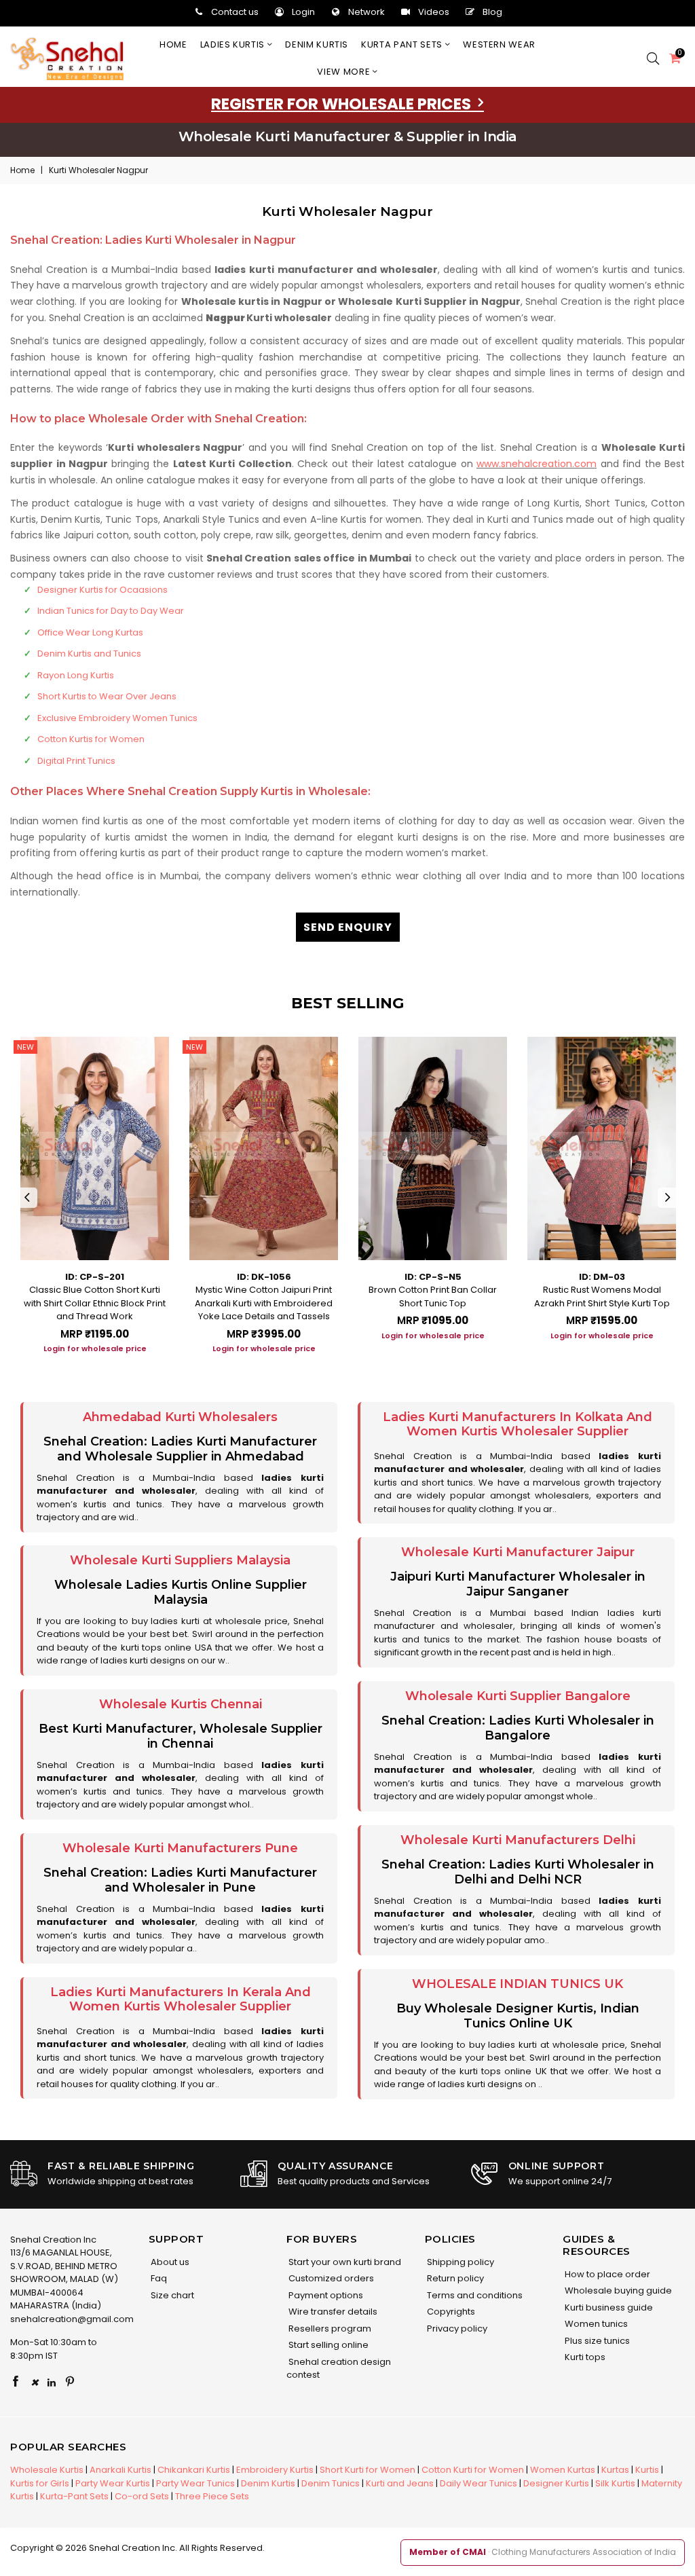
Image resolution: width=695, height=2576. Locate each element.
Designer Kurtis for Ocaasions (102, 590)
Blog (492, 12)
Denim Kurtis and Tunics (89, 654)
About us (169, 2262)
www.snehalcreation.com (537, 464)
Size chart (171, 2295)
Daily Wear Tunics (478, 2483)
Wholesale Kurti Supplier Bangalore (518, 1696)
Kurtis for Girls (40, 2483)
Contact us (235, 12)
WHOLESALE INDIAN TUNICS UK (518, 1984)
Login (303, 12)
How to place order (606, 2274)
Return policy (454, 2278)
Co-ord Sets (142, 2496)
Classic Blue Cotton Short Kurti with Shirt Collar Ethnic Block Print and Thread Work (95, 1303)
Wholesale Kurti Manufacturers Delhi (518, 1840)
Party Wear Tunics (195, 2483)
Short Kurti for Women (368, 2470)
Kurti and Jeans (400, 2483)
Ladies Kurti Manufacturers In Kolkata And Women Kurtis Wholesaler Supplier (518, 1424)
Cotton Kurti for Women (473, 2470)
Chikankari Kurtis (194, 2470)
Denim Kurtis (268, 2483)
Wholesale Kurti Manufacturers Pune (180, 1848)
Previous (27, 1198)
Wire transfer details (332, 2312)
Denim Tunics (331, 2483)
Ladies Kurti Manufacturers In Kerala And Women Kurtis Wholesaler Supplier (181, 2000)
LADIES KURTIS (234, 44)
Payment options (325, 2295)
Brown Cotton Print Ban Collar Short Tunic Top (433, 1296)
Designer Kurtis (556, 2483)
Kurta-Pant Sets (74, 2496)
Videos (434, 12)
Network (367, 12)
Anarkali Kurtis (120, 2470)
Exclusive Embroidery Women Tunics (117, 718)
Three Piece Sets (212, 2496)
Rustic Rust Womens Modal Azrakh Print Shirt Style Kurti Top (602, 1296)
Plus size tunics (596, 2341)
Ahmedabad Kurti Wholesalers (180, 1417)
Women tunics (595, 2324)
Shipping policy (459, 2262)
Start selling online (327, 2345)
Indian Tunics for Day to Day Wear (111, 611)
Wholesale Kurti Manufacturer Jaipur (518, 1552)
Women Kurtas (563, 2470)
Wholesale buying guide (617, 2290)
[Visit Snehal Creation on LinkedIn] (52, 2382)
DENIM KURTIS (317, 44)
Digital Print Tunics (76, 761)
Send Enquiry (348, 927)
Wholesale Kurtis (47, 2470)
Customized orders (330, 2278)
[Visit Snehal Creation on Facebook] (16, 2382)
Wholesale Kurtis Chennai (181, 1704)
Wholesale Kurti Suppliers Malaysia (180, 1560)
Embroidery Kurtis (275, 2470)
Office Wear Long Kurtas (90, 632)
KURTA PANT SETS (403, 44)
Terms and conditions (474, 2295)
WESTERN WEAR (499, 44)
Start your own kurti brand (344, 2262)
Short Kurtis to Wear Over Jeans (107, 696)
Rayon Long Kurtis (76, 675)
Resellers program (329, 2329)
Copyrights (450, 2312)
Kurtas (615, 2470)
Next (668, 1198)
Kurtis (647, 2470)
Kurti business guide (608, 2307)
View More (345, 72)
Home (173, 44)
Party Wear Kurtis (113, 2483)
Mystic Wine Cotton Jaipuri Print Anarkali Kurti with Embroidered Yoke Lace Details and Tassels (264, 1303)
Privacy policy (456, 2329)
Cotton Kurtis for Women (91, 739)
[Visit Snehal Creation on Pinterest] (70, 2382)
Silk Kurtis (615, 2483)
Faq (158, 2278)
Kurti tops (584, 2357)
